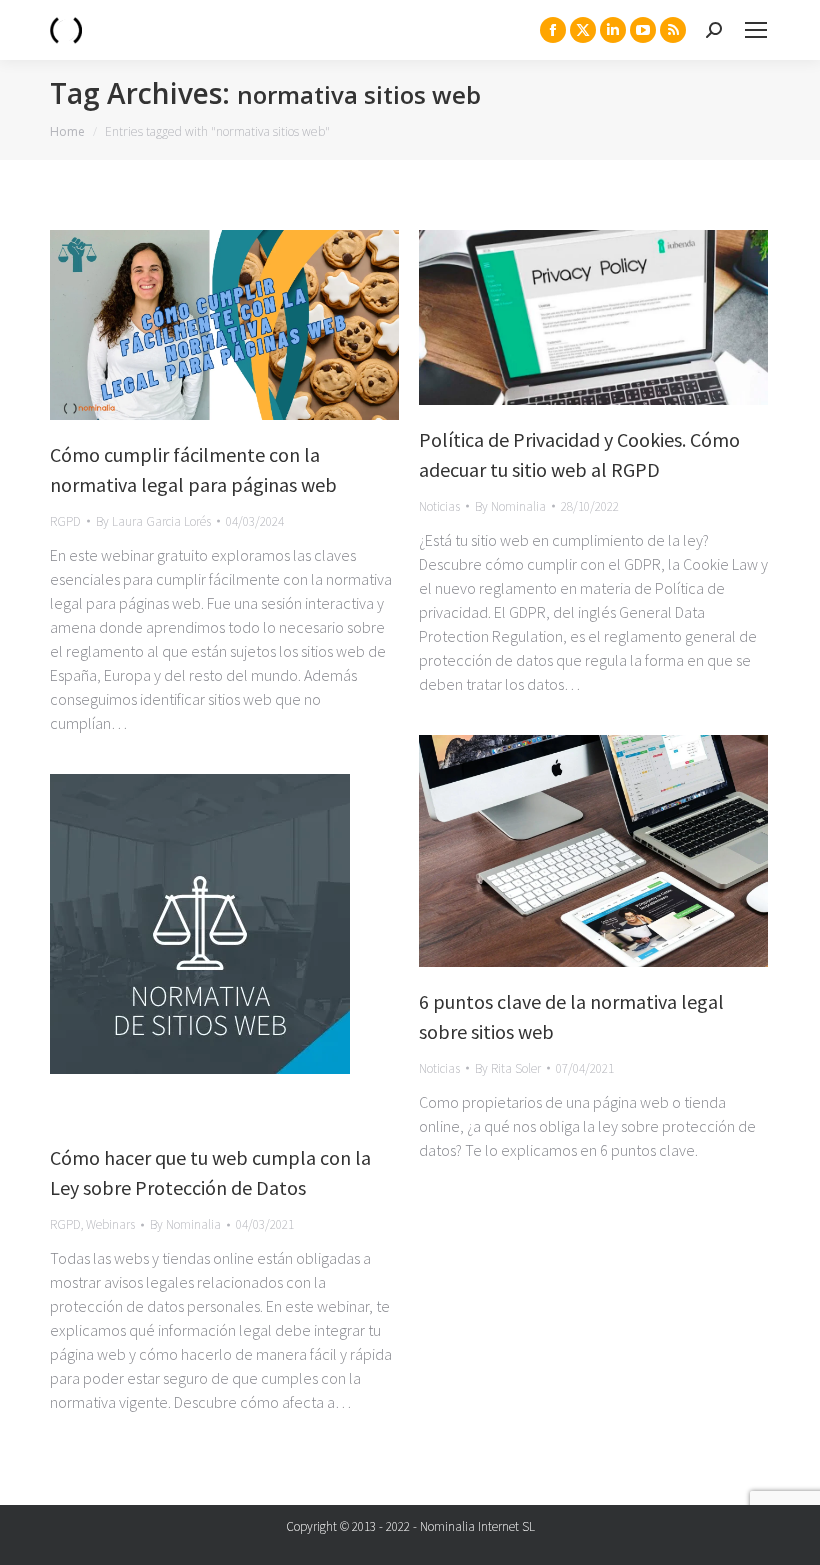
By (153, 521)
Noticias (439, 506)
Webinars (110, 1224)
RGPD (65, 521)
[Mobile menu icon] (756, 30)
